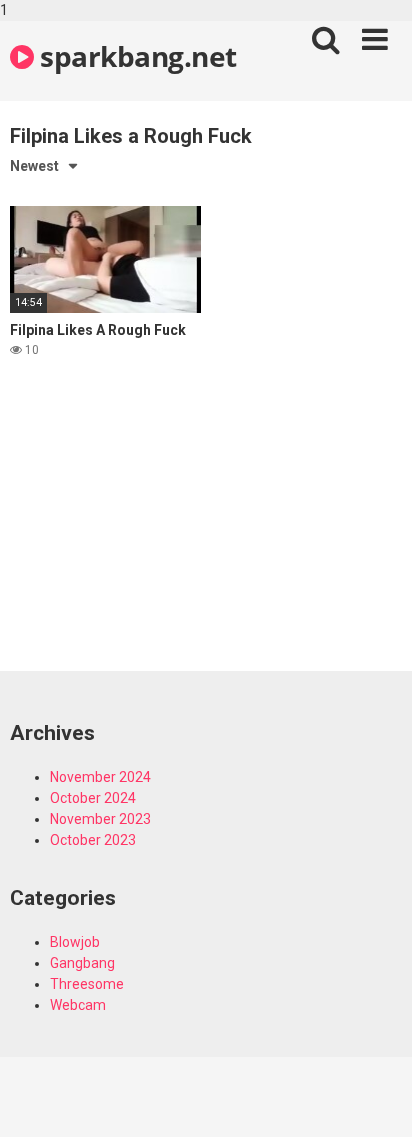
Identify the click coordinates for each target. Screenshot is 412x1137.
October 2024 (93, 798)
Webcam (78, 1005)
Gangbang (82, 963)
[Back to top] (375, 1100)
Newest (34, 166)
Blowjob (75, 942)
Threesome (87, 984)
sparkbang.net (135, 56)
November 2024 (100, 777)
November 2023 (100, 819)
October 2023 (93, 840)
